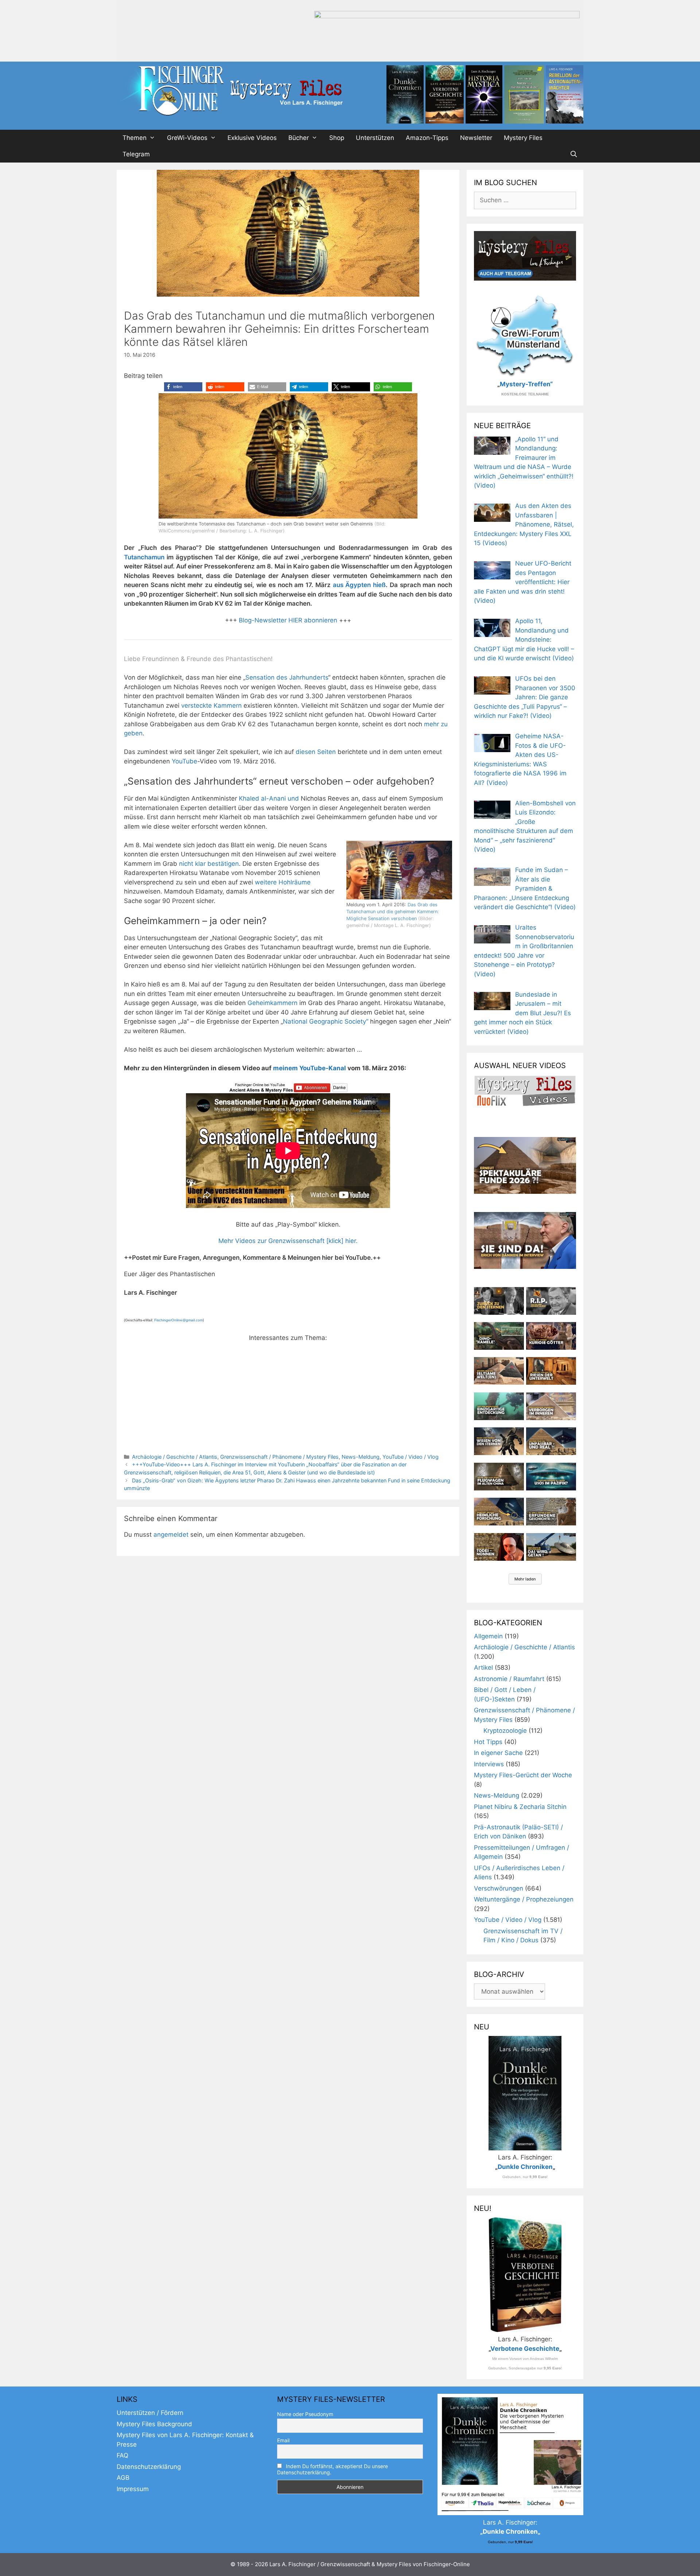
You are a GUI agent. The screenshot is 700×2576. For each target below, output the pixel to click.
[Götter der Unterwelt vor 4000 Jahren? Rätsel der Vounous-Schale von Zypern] (551, 1336)
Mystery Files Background (154, 2424)
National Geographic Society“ (326, 1021)
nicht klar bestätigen (209, 864)
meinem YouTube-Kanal (310, 1068)
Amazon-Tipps (427, 138)
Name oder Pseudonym (305, 2414)
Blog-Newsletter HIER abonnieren (287, 620)
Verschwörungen (499, 1888)
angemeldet (171, 1535)
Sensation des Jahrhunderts (287, 677)
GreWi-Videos (187, 138)
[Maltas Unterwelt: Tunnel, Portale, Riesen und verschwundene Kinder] (551, 1371)
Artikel (483, 1668)
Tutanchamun (145, 557)
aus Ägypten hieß (359, 585)
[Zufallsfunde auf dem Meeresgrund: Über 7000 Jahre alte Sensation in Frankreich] (499, 1406)
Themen (135, 138)
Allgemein (488, 1636)
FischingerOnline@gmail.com (178, 1320)
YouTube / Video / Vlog (411, 1457)
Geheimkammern (273, 1003)
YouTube (184, 761)
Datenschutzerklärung (149, 2467)
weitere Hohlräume (283, 882)
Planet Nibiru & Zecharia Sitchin (520, 1807)
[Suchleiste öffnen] (573, 154)
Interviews (489, 1764)
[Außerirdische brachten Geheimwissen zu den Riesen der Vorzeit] (499, 1441)
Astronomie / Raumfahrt (509, 1679)
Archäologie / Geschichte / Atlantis (175, 1457)
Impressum (133, 2489)
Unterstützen (375, 138)
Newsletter (476, 138)
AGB (123, 2478)
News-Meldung (361, 1457)
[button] (183, 387)
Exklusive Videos (252, 138)
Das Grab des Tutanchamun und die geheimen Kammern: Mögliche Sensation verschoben (393, 912)
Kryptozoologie (505, 1731)
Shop (337, 138)
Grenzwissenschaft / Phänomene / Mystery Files (279, 1457)
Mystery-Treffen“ (526, 384)
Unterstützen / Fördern (150, 2413)
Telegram (136, 154)
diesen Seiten (316, 752)
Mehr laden (525, 1579)
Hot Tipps (488, 1742)
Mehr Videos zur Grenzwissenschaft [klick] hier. (288, 1241)
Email (283, 2440)
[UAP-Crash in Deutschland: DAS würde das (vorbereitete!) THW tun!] (551, 1547)
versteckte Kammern (211, 705)
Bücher (299, 138)
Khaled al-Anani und (270, 798)
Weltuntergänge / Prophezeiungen (524, 1899)
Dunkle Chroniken (525, 2167)
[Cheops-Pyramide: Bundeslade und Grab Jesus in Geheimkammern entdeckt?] (551, 1406)
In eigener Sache (498, 1753)
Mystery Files (523, 138)
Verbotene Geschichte (525, 2349)
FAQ (122, 2455)
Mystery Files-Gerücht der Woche (523, 1775)
